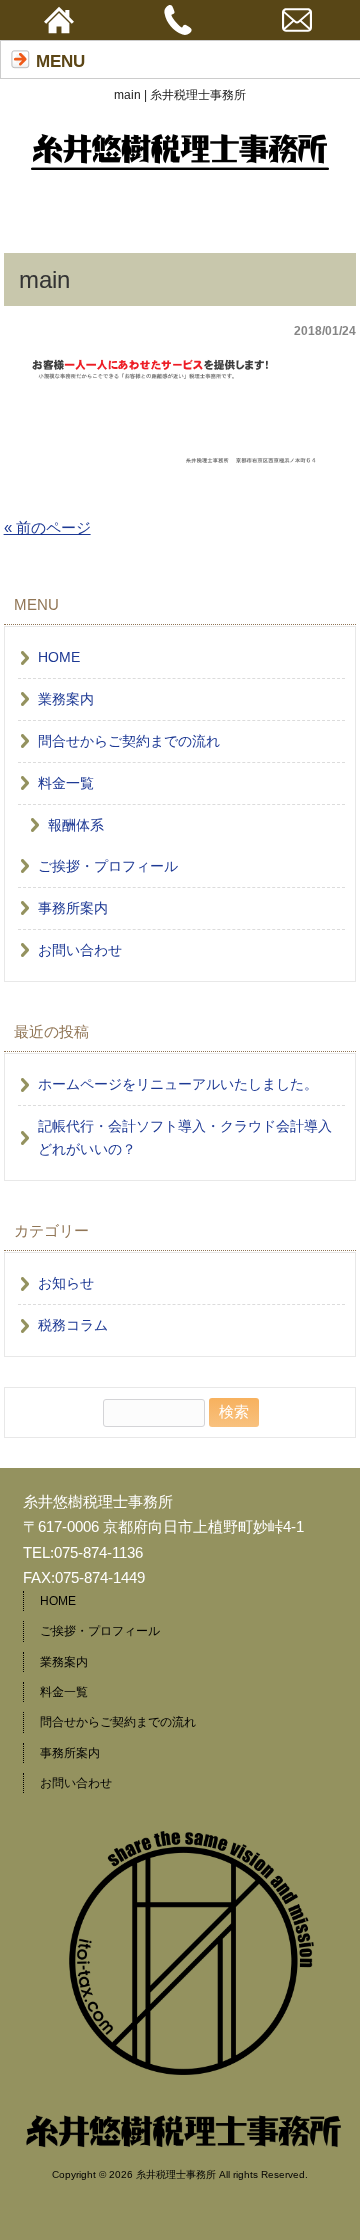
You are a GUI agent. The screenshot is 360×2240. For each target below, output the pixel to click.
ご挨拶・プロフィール (108, 866)
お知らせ (66, 1283)
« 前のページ (47, 527)
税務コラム (73, 1325)
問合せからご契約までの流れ (129, 741)
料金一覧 (66, 783)
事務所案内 (73, 908)
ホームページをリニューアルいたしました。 (178, 1084)
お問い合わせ (80, 950)
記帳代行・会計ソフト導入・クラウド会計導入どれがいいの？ (185, 1138)
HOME (59, 657)
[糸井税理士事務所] (180, 161)
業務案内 (66, 699)
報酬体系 (76, 825)
